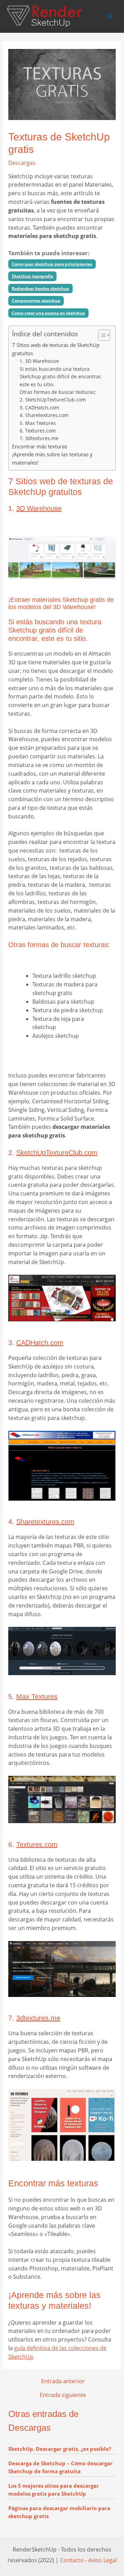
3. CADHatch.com (39, 407)
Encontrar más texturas (40, 446)
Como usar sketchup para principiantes (52, 264)
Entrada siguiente (63, 2395)
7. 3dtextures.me (39, 438)
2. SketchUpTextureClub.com (53, 400)
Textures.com (37, 1844)
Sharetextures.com (45, 1522)
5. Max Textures (38, 423)
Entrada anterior (63, 2381)
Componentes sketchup (36, 301)
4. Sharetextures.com (44, 415)
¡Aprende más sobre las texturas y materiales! (52, 458)
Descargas (22, 163)
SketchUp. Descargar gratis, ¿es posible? (60, 2449)
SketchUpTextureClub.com (57, 1153)
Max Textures (37, 1697)
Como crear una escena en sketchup (48, 313)
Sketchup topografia (32, 276)
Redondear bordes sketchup (40, 289)
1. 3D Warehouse (39, 361)
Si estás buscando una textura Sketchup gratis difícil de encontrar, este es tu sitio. (61, 377)
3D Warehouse (39, 508)
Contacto (72, 2560)
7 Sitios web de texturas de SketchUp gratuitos (56, 349)
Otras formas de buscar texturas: (58, 392)
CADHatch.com (40, 1343)
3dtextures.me (38, 2018)
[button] (101, 335)
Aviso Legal (102, 2560)
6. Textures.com (38, 431)
